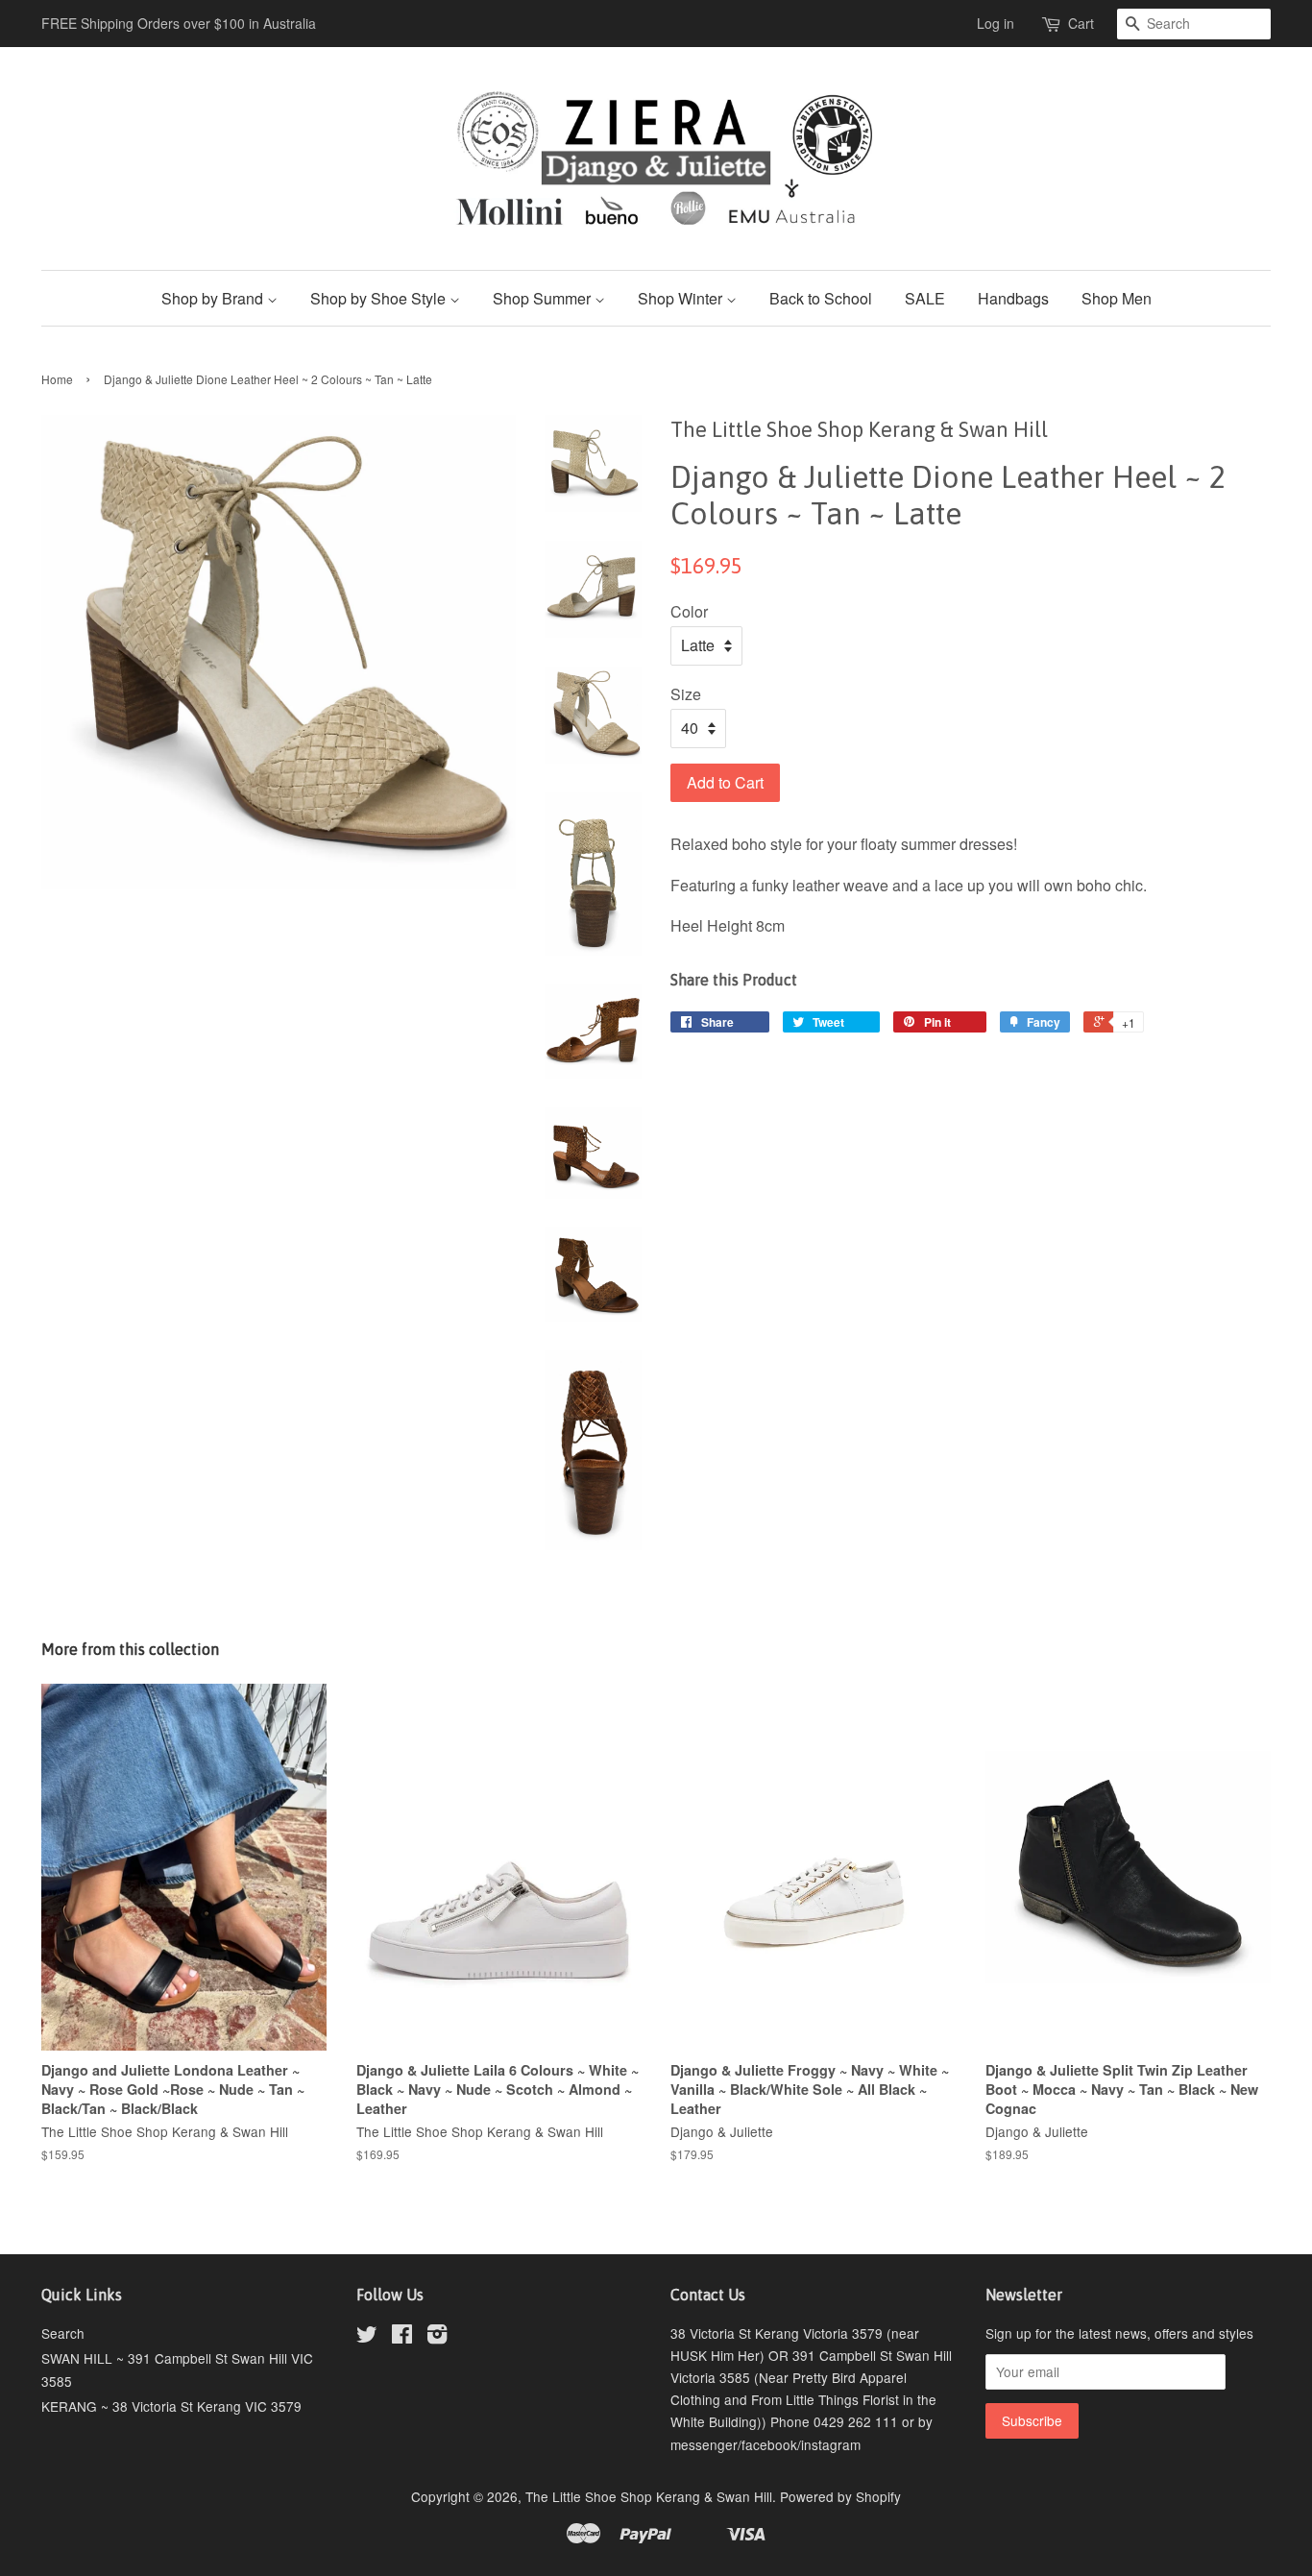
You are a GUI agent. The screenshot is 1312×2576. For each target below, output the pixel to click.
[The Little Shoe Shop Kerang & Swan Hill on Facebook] (402, 2337)
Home (57, 379)
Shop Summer (544, 298)
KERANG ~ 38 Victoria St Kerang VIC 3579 (171, 2406)
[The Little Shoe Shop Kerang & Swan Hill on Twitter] (367, 2337)
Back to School (821, 298)
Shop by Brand (214, 298)
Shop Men (1117, 298)
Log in (996, 23)
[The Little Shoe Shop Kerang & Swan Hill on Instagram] (437, 2337)
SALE (925, 298)
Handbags (1013, 298)
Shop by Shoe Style (380, 298)
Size (686, 694)
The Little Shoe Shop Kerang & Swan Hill (649, 2496)
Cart (1081, 23)
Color (689, 611)
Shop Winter (682, 298)
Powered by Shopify (840, 2496)
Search (63, 2333)
